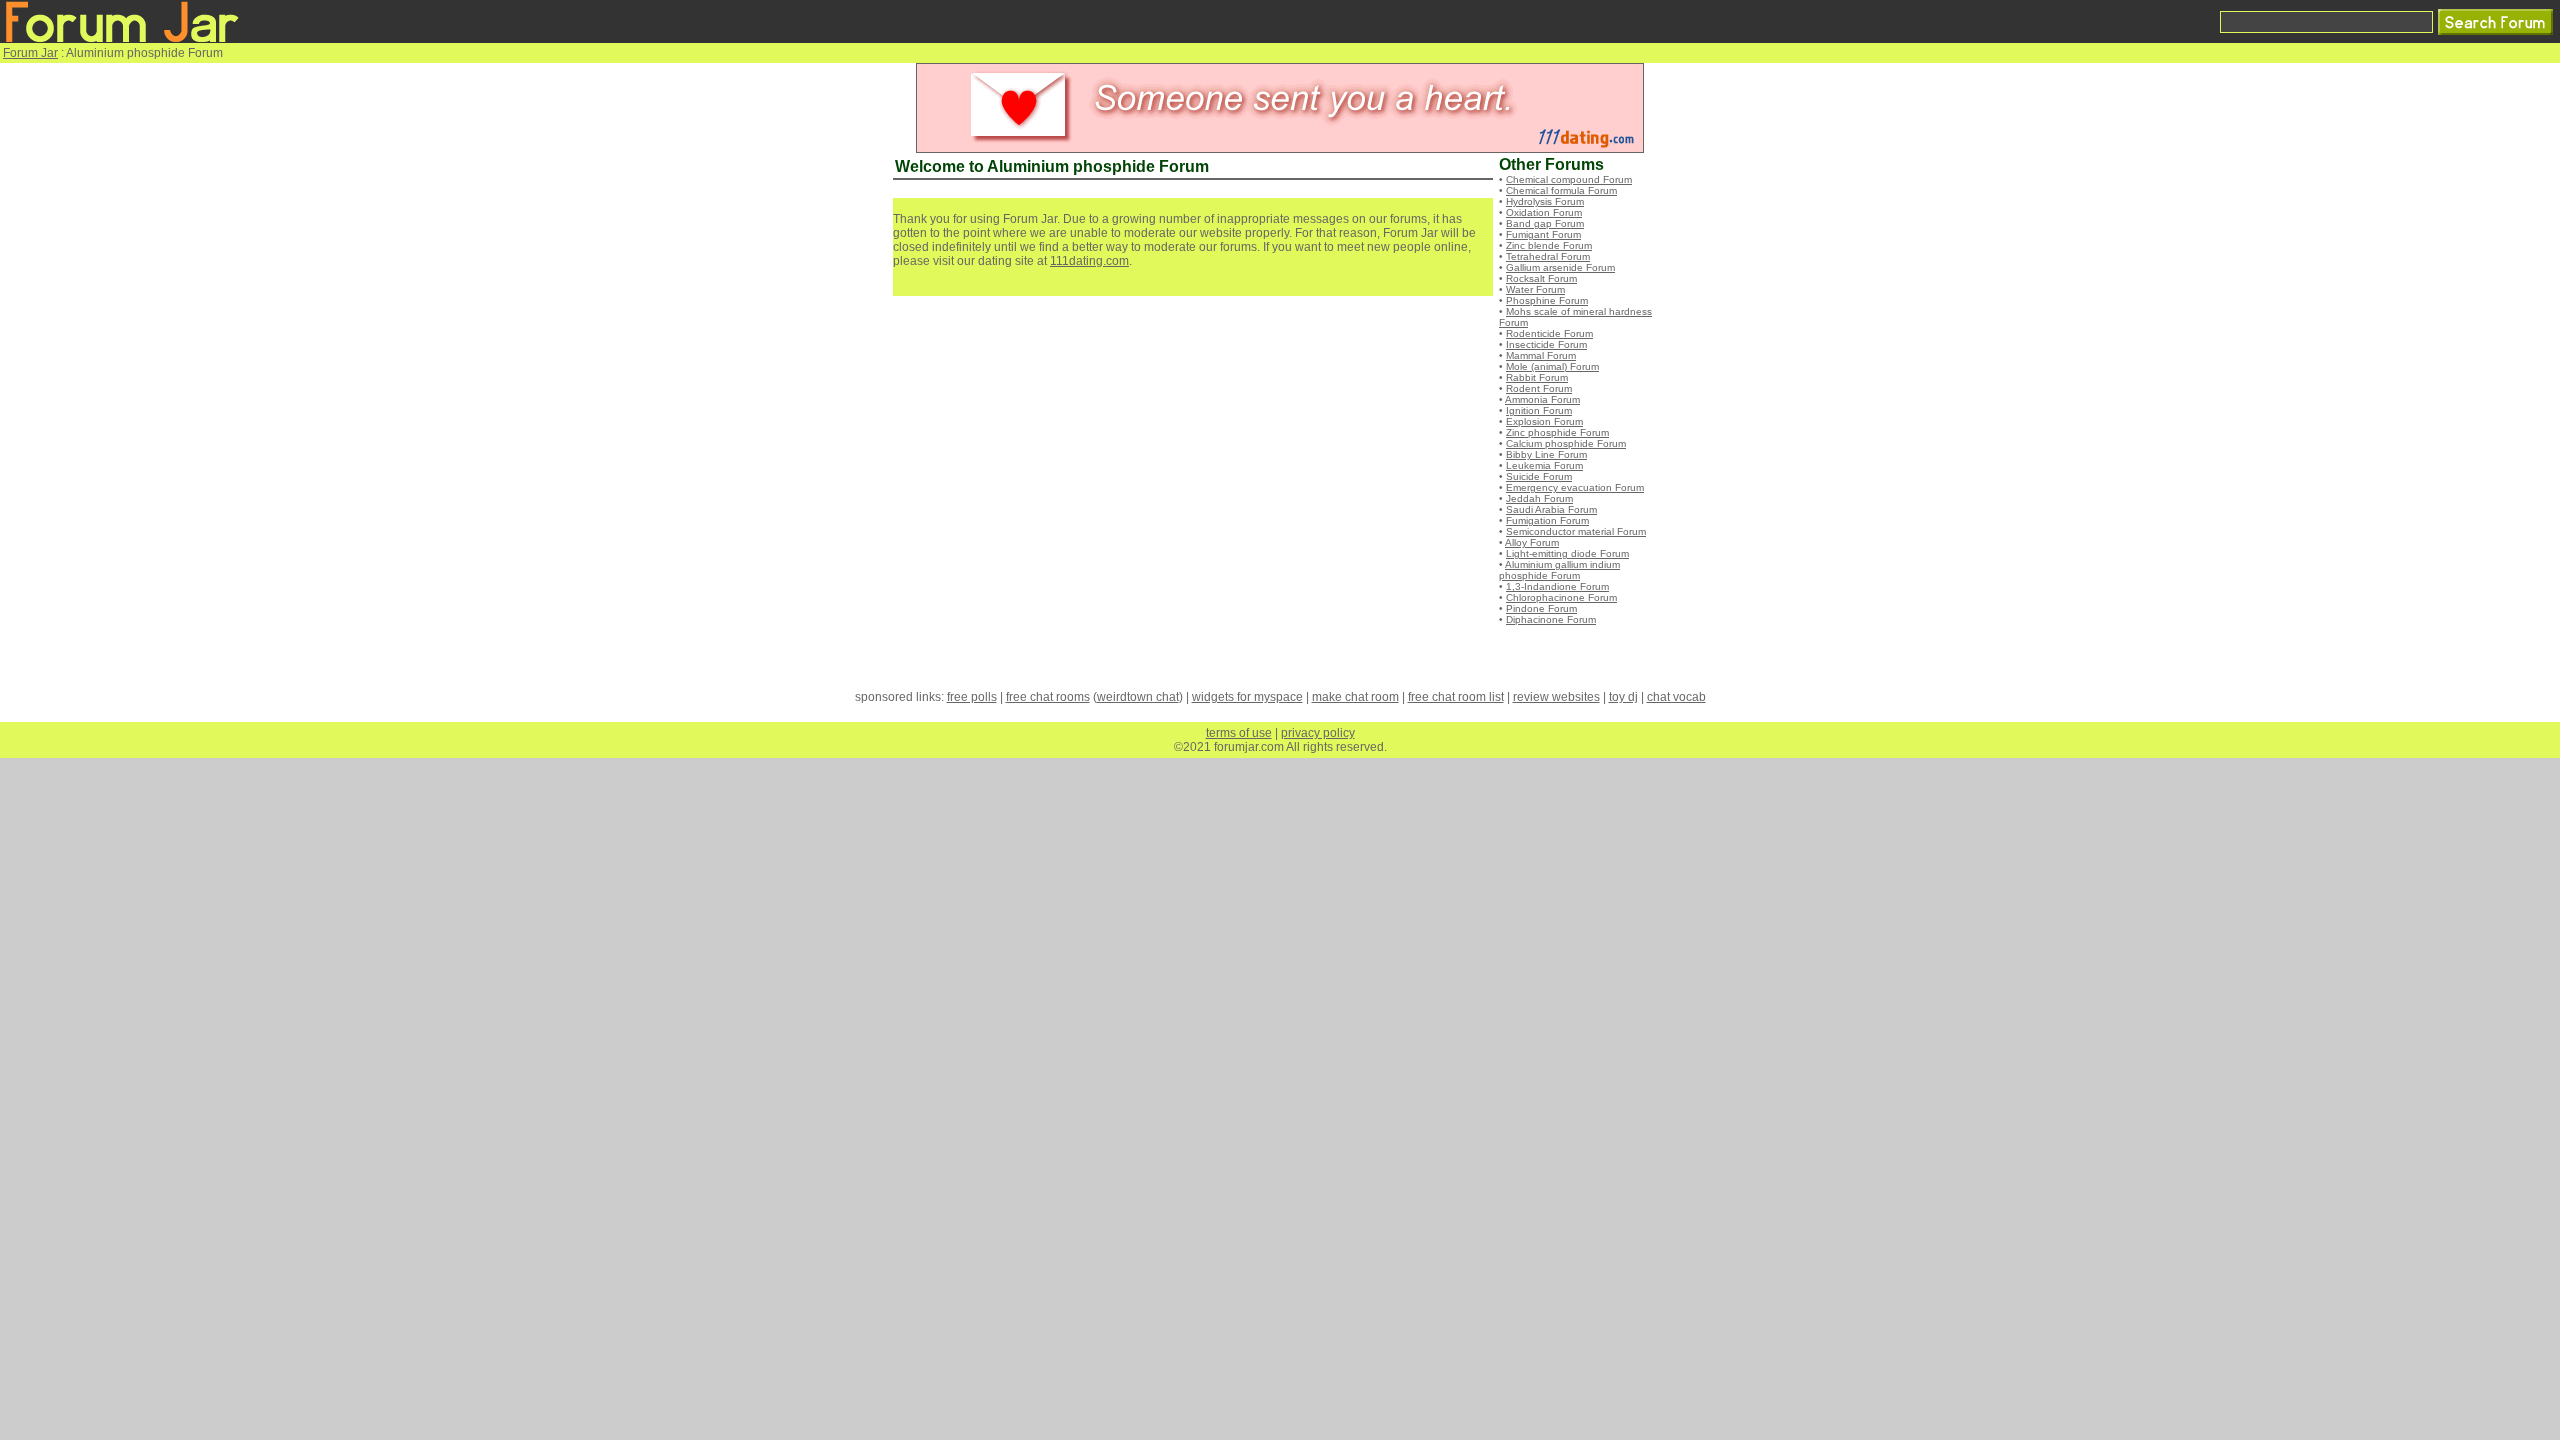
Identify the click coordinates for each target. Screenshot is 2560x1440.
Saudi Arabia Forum (1551, 509)
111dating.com (1089, 261)
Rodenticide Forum (1549, 333)
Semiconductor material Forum (1576, 531)
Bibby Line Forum (1546, 454)
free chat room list (1456, 697)
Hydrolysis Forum (1545, 201)
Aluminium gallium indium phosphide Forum (1559, 570)
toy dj (1623, 697)
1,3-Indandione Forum (1557, 586)
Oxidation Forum (1544, 212)
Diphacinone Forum (1551, 619)
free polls (972, 697)
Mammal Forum (1541, 355)
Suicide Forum (1539, 476)
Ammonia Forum (1542, 399)
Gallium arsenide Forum (1560, 267)
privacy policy (1318, 733)
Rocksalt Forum (1541, 278)
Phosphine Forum (1547, 300)
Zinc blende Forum (1549, 245)
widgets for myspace (1247, 697)
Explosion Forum (1544, 421)
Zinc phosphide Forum (1557, 432)
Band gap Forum (1545, 223)
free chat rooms (1048, 697)
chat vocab (1676, 697)
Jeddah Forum (1539, 498)
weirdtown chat (1138, 697)
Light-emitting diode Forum (1567, 553)
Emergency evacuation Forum (1575, 487)
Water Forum (1535, 289)
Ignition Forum (1539, 410)
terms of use (1239, 733)
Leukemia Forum (1544, 465)
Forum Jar (30, 53)
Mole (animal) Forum (1552, 366)
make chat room (1355, 697)
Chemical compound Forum (1569, 179)
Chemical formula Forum (1561, 190)
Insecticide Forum (1546, 344)
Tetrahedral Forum (1548, 256)
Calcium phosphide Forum (1566, 443)
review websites (1556, 697)
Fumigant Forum (1543, 234)
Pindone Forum (1541, 608)
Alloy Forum (1532, 542)
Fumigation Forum (1547, 520)
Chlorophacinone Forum (1561, 597)
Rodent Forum (1539, 388)
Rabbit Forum (1537, 377)
